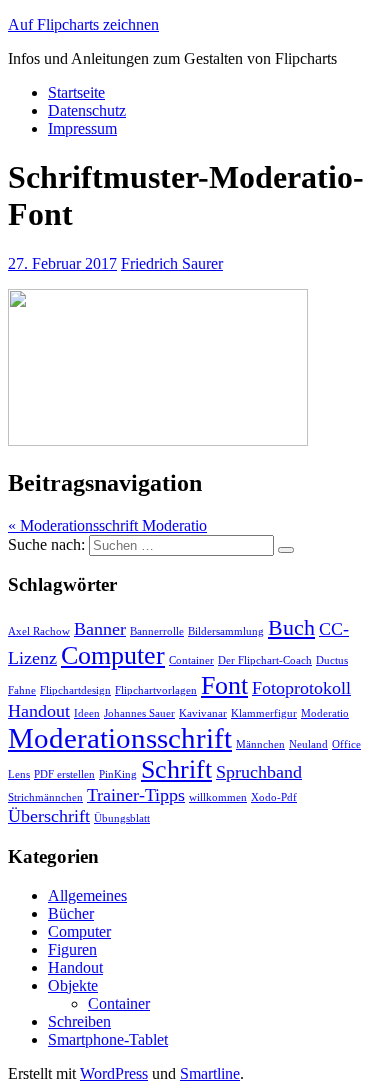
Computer (113, 655)
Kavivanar (203, 713)
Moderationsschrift (120, 738)
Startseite (76, 92)
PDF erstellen (64, 774)
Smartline (210, 1073)
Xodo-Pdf (274, 797)
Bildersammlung (226, 631)
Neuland (308, 744)
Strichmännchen (45, 797)
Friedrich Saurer (172, 263)
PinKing (118, 774)
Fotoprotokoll (301, 688)
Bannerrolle (157, 631)
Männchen (260, 744)
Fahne (22, 690)
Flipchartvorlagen (156, 690)
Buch (291, 627)
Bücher (71, 913)
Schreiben (79, 1021)
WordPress (114, 1073)
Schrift (176, 769)
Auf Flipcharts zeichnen (83, 24)
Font (224, 685)
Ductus (332, 660)
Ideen (87, 713)
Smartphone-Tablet (108, 1039)
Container (191, 660)
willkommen (218, 797)
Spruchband (259, 772)
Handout (39, 711)
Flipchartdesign (75, 690)
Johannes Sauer (139, 713)
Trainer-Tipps (136, 795)
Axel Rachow (39, 631)
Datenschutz (87, 110)
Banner (100, 629)
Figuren (72, 949)
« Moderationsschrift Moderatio (107, 525)
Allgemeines (87, 895)
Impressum (82, 128)
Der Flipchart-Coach (265, 660)
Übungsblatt (122, 818)
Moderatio (325, 713)
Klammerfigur (264, 713)
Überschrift (49, 816)
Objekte (73, 985)
